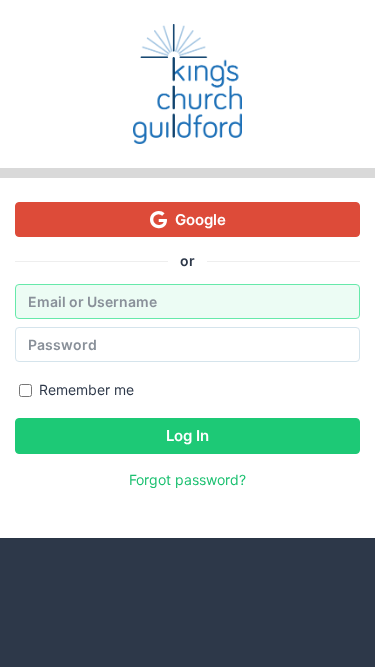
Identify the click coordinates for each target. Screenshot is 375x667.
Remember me (86, 389)
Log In (187, 435)
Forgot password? (187, 479)
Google (200, 219)
